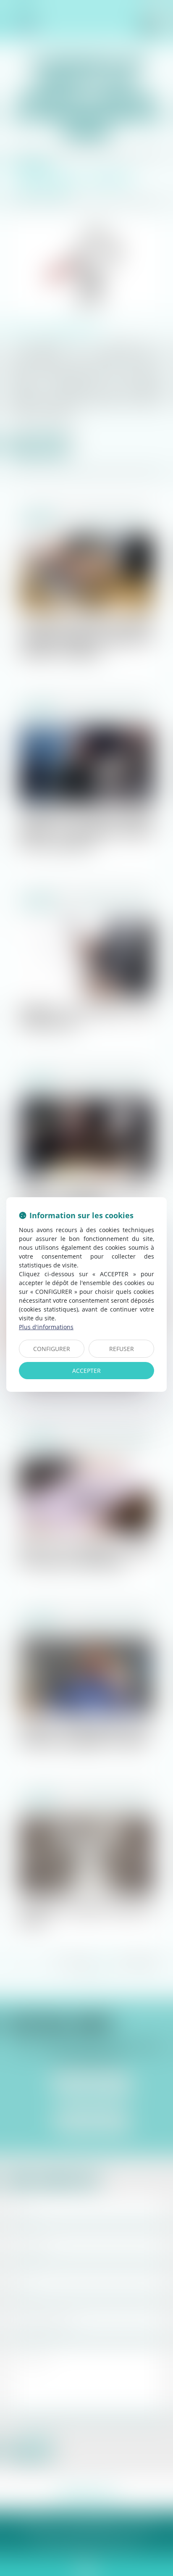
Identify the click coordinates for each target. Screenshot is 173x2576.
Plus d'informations (46, 1327)
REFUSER (122, 1349)
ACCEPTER (86, 1371)
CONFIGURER (52, 1349)
